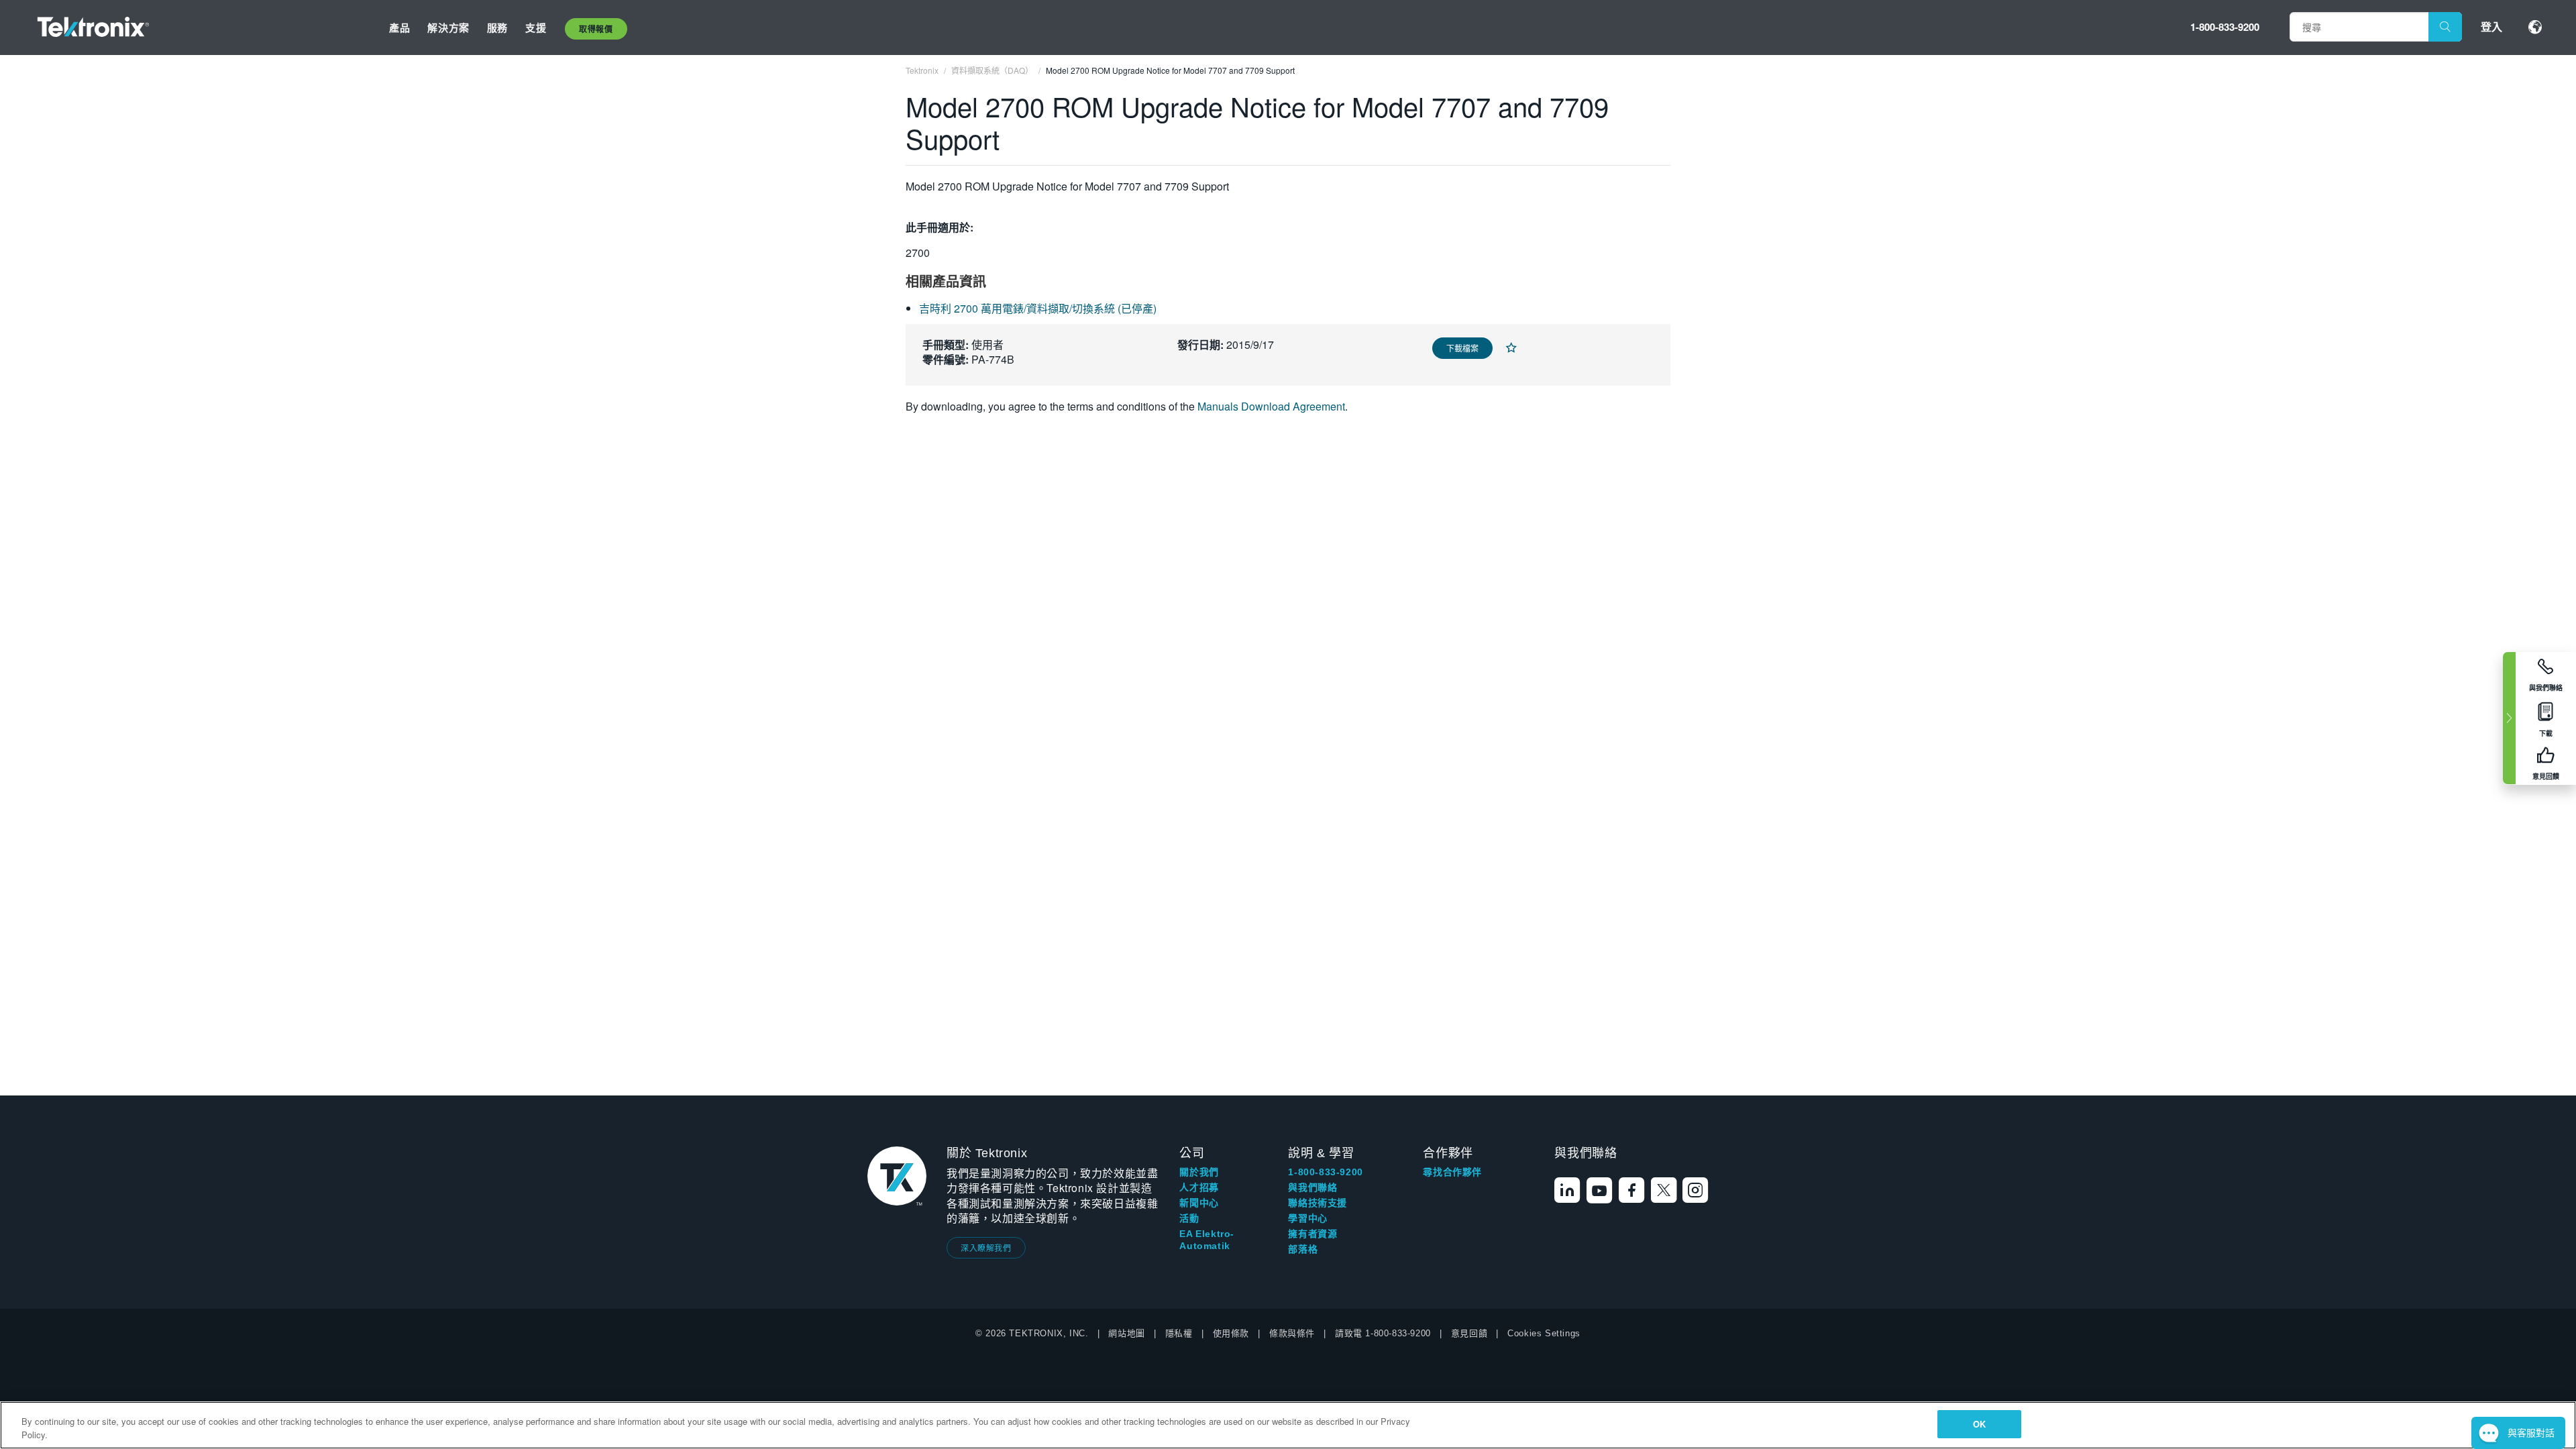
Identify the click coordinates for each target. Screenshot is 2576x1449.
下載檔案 (1462, 348)
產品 (399, 28)
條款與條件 (1292, 1333)
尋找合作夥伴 (1452, 1172)
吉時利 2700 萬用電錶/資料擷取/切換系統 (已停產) (1038, 308)
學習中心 (1307, 1218)
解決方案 (448, 28)
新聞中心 (1199, 1203)
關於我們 (1199, 1172)
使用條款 (1231, 1333)
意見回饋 (1469, 1333)
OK (1979, 1424)
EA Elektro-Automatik (1207, 1240)
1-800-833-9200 (2225, 27)
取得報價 (596, 29)
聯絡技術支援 (1318, 1203)
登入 (2491, 26)
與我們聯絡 (1312, 1187)
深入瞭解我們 (986, 1247)
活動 (1189, 1218)
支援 (536, 28)
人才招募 (1199, 1187)
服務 (497, 28)
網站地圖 (1126, 1333)
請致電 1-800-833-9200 (1383, 1333)
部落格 (1303, 1249)
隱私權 (1179, 1333)
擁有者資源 (1312, 1234)
